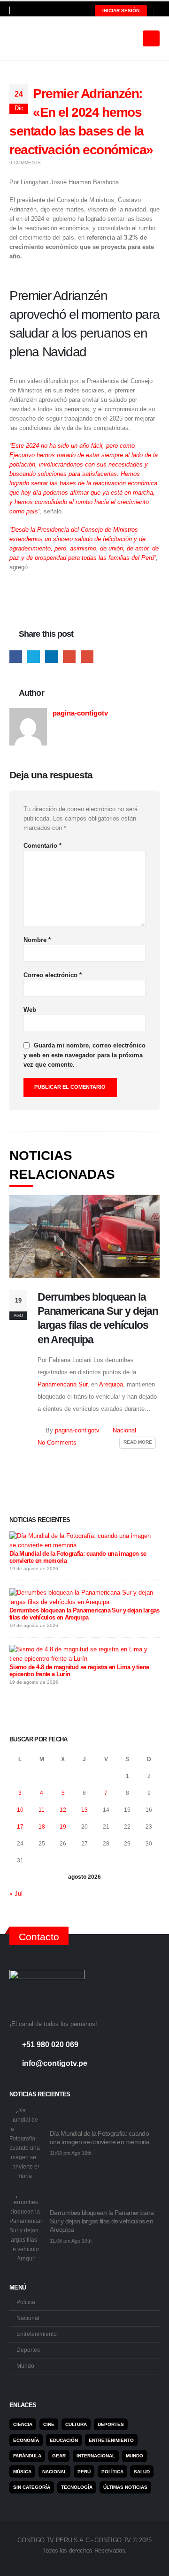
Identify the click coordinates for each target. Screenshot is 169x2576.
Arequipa (111, 1384)
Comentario (42, 846)
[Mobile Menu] (151, 38)
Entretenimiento (37, 2334)
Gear (59, 2456)
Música (22, 2472)
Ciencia (23, 2424)
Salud (142, 2472)
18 (42, 1827)
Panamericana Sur (62, 1384)
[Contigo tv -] (33, 38)
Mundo (25, 2366)
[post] (82, 1540)
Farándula (27, 2456)
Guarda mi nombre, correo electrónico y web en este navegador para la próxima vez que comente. (84, 1055)
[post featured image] (84, 1236)
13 (84, 1810)
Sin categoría (32, 2487)
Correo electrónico (53, 975)
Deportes (28, 2350)
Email (87, 657)
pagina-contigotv (80, 713)
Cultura (76, 2424)
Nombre (37, 940)
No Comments (57, 1443)
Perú (84, 2472)
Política (26, 2302)
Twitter (34, 657)
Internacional (96, 2456)
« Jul (16, 1894)
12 (63, 1810)
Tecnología (77, 2487)
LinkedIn (51, 657)
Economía (26, 2440)
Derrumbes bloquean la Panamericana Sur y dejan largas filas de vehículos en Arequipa (84, 1614)
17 (20, 1827)
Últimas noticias (125, 2487)
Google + (69, 657)
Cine (49, 2424)
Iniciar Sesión (121, 11)
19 (63, 1827)
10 (20, 1810)
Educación (64, 2440)
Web (30, 1010)
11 (42, 1810)
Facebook (16, 657)
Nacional (124, 1431)
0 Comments (25, 162)
